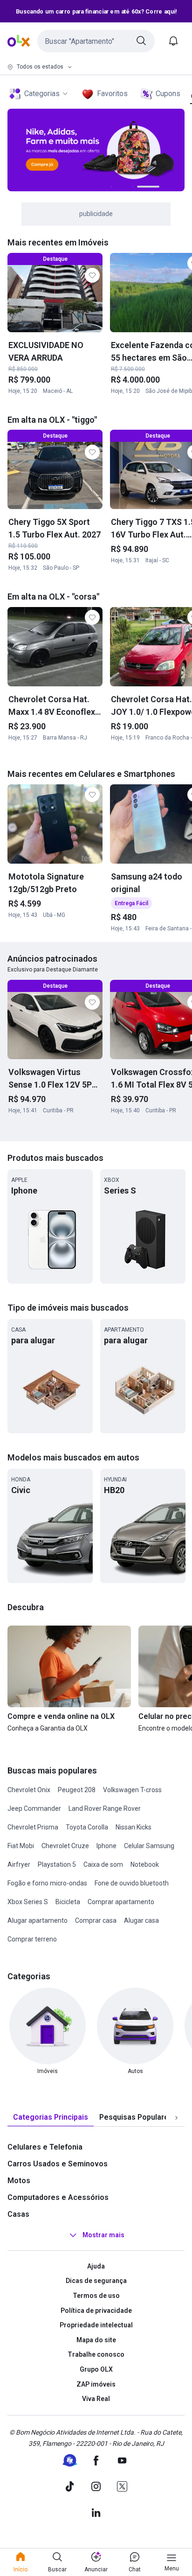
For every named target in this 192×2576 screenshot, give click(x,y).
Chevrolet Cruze (65, 1846)
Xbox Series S (28, 1902)
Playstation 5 (57, 1864)
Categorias (42, 94)
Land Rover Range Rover (105, 1808)
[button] (96, 41)
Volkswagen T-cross (132, 1790)
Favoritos (112, 94)
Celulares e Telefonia (45, 2147)
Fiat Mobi (21, 1846)
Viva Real (96, 2399)
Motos (19, 2181)
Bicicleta (68, 1902)
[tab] (51, 2118)
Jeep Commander (34, 1808)
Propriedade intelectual (96, 2325)
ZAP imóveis (96, 2384)
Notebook (145, 1864)
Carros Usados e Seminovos (58, 2164)
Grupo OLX (96, 2369)
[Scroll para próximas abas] (176, 2117)
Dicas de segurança (96, 2281)
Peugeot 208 (77, 1790)
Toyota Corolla (87, 1827)
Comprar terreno (32, 1939)
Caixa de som (103, 1864)
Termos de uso (96, 2296)
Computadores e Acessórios (58, 2197)
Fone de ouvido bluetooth (132, 1883)
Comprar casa (96, 1920)
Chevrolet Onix (29, 1790)
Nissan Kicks (134, 1827)
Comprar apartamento (121, 1902)
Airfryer (19, 1864)
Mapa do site (96, 2340)
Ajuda (96, 2266)
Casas (18, 2214)
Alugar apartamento (38, 1920)
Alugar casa (141, 1920)
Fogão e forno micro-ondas (47, 1883)
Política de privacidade (96, 2311)
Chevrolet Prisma (33, 1827)
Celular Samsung (149, 1846)
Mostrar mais (103, 2235)
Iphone (106, 1846)
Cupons (168, 94)
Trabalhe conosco (96, 2354)
